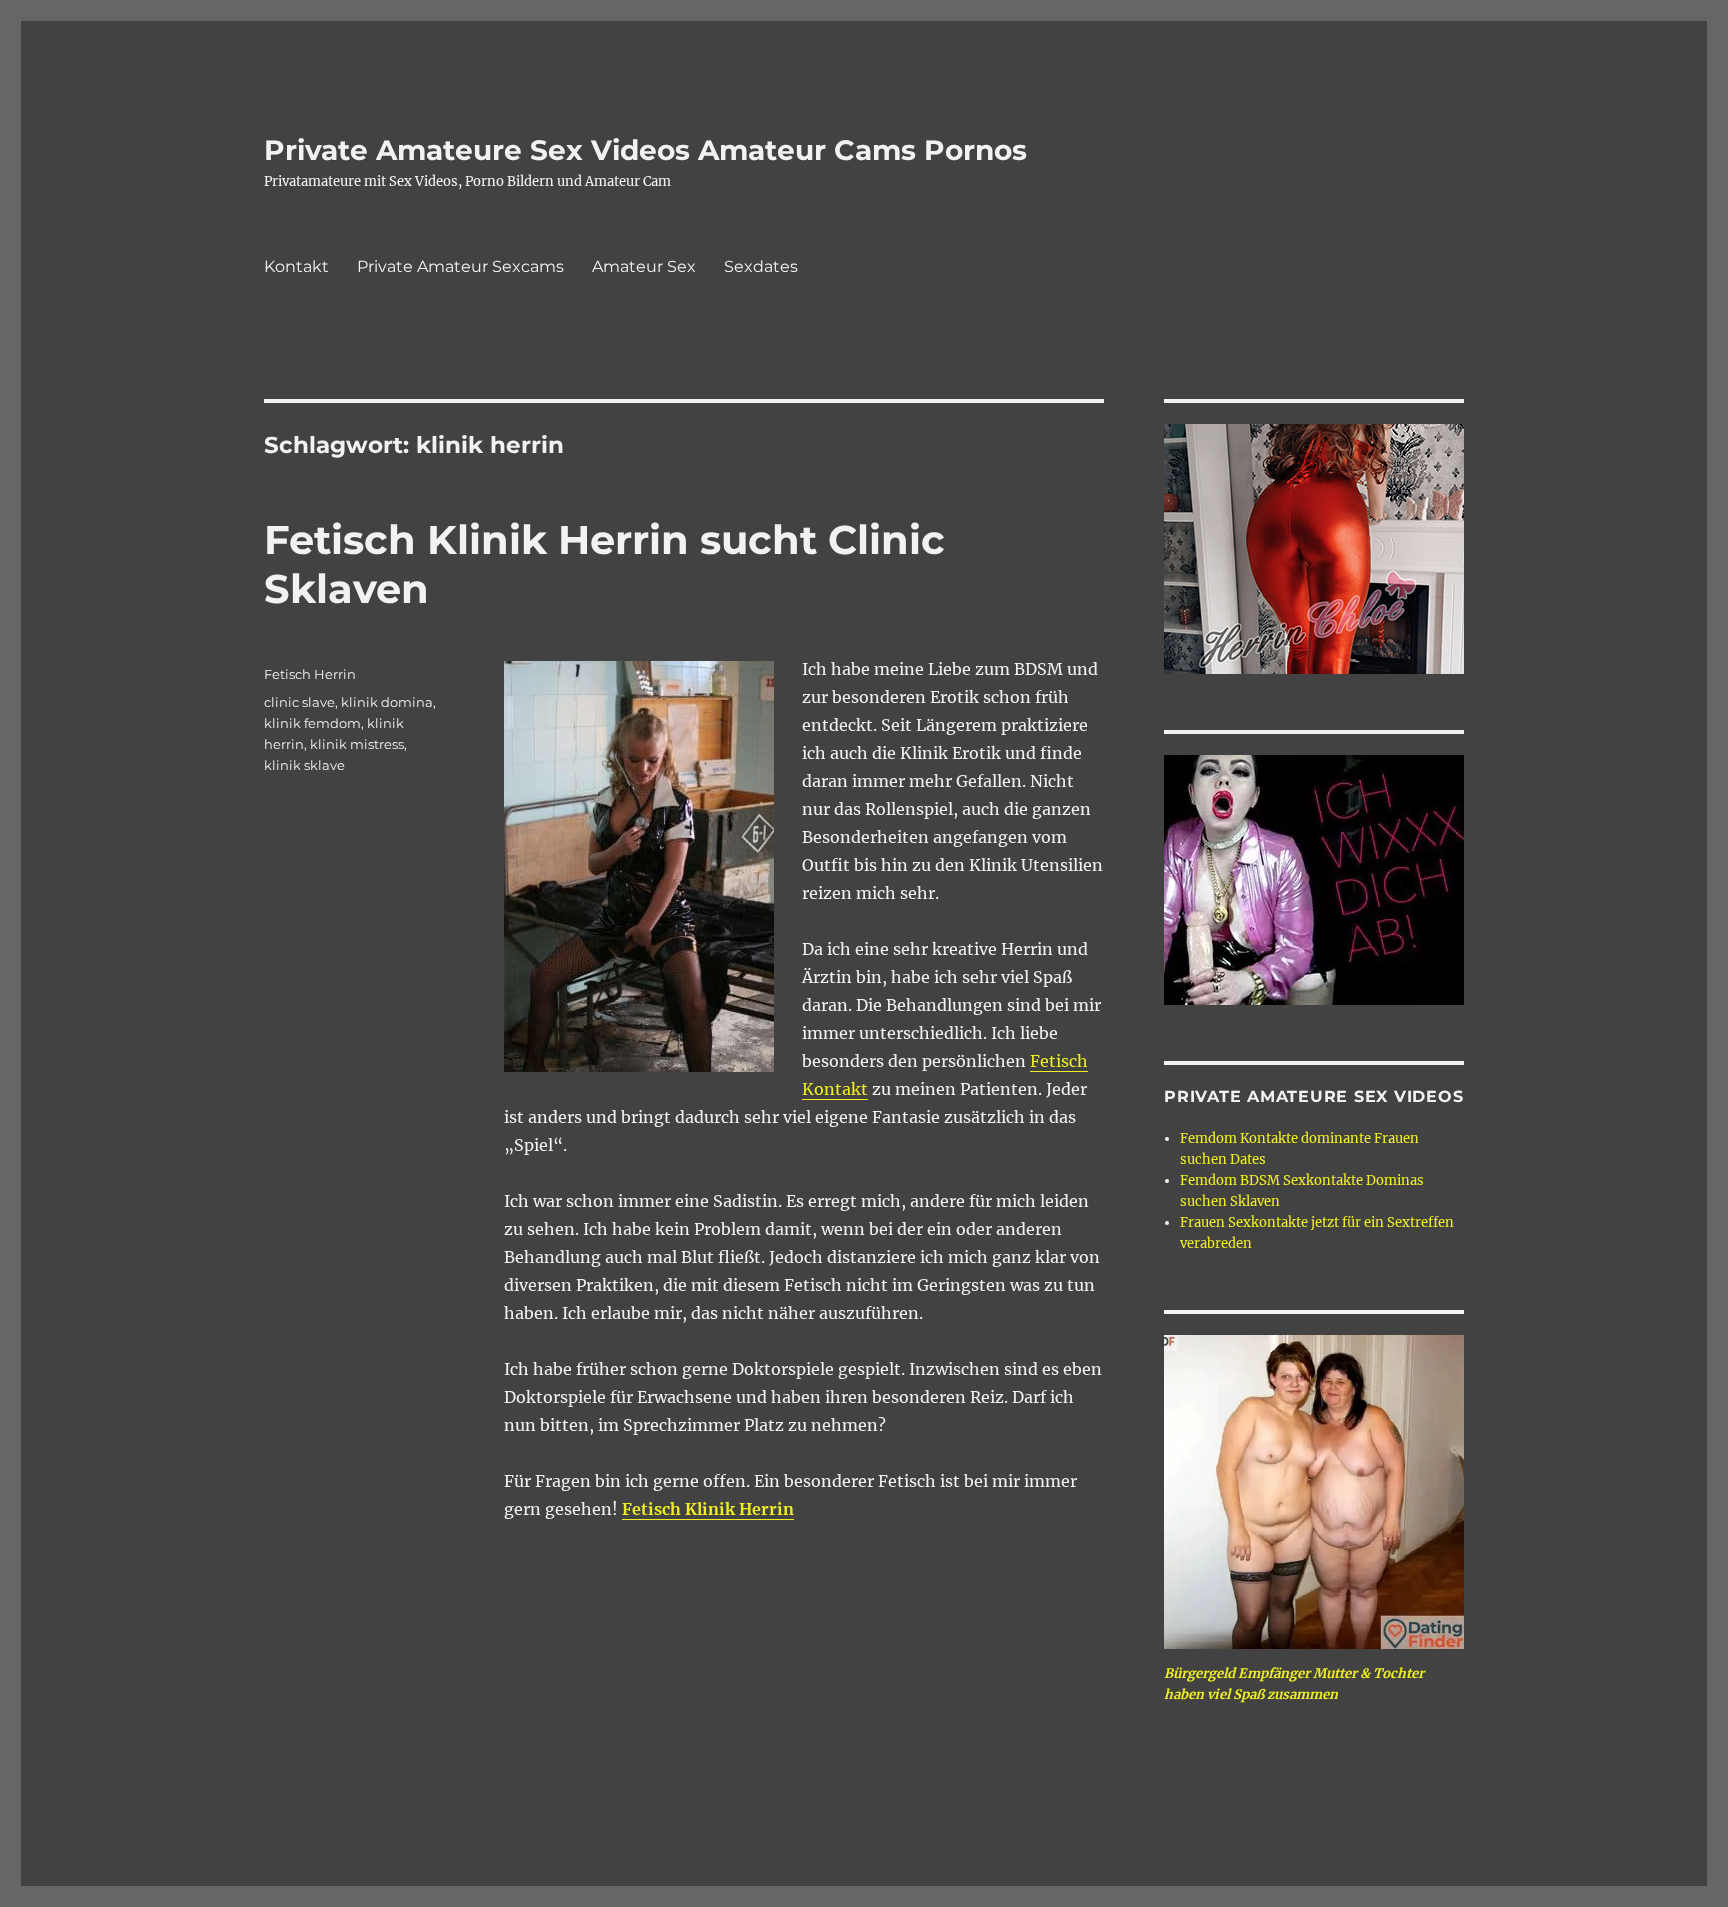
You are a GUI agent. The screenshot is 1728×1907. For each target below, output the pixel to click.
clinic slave (299, 702)
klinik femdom (312, 723)
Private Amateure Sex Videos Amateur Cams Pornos (645, 150)
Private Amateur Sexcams (460, 266)
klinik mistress (357, 744)
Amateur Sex (644, 266)
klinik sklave (304, 765)
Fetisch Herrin (310, 674)
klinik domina (387, 702)
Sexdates (761, 266)
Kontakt (296, 266)
